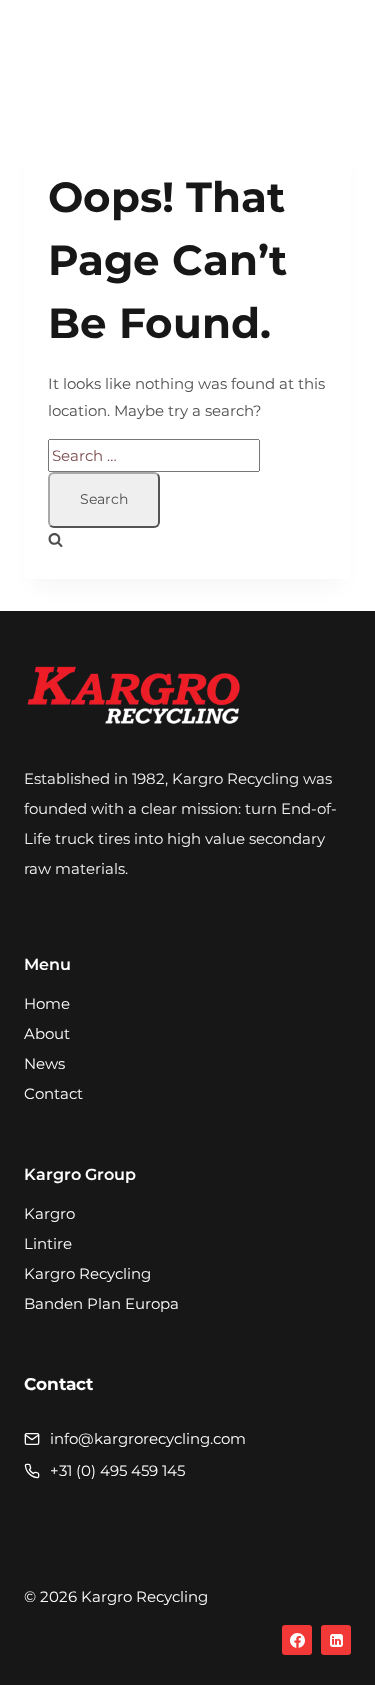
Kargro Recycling (87, 1273)
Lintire (48, 1243)
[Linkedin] (336, 1640)
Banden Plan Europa (101, 1303)
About (47, 1033)
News (44, 1063)
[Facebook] (297, 1640)
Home (47, 1003)
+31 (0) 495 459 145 (117, 1470)
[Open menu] (329, 54)
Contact (53, 1093)
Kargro (49, 1213)
